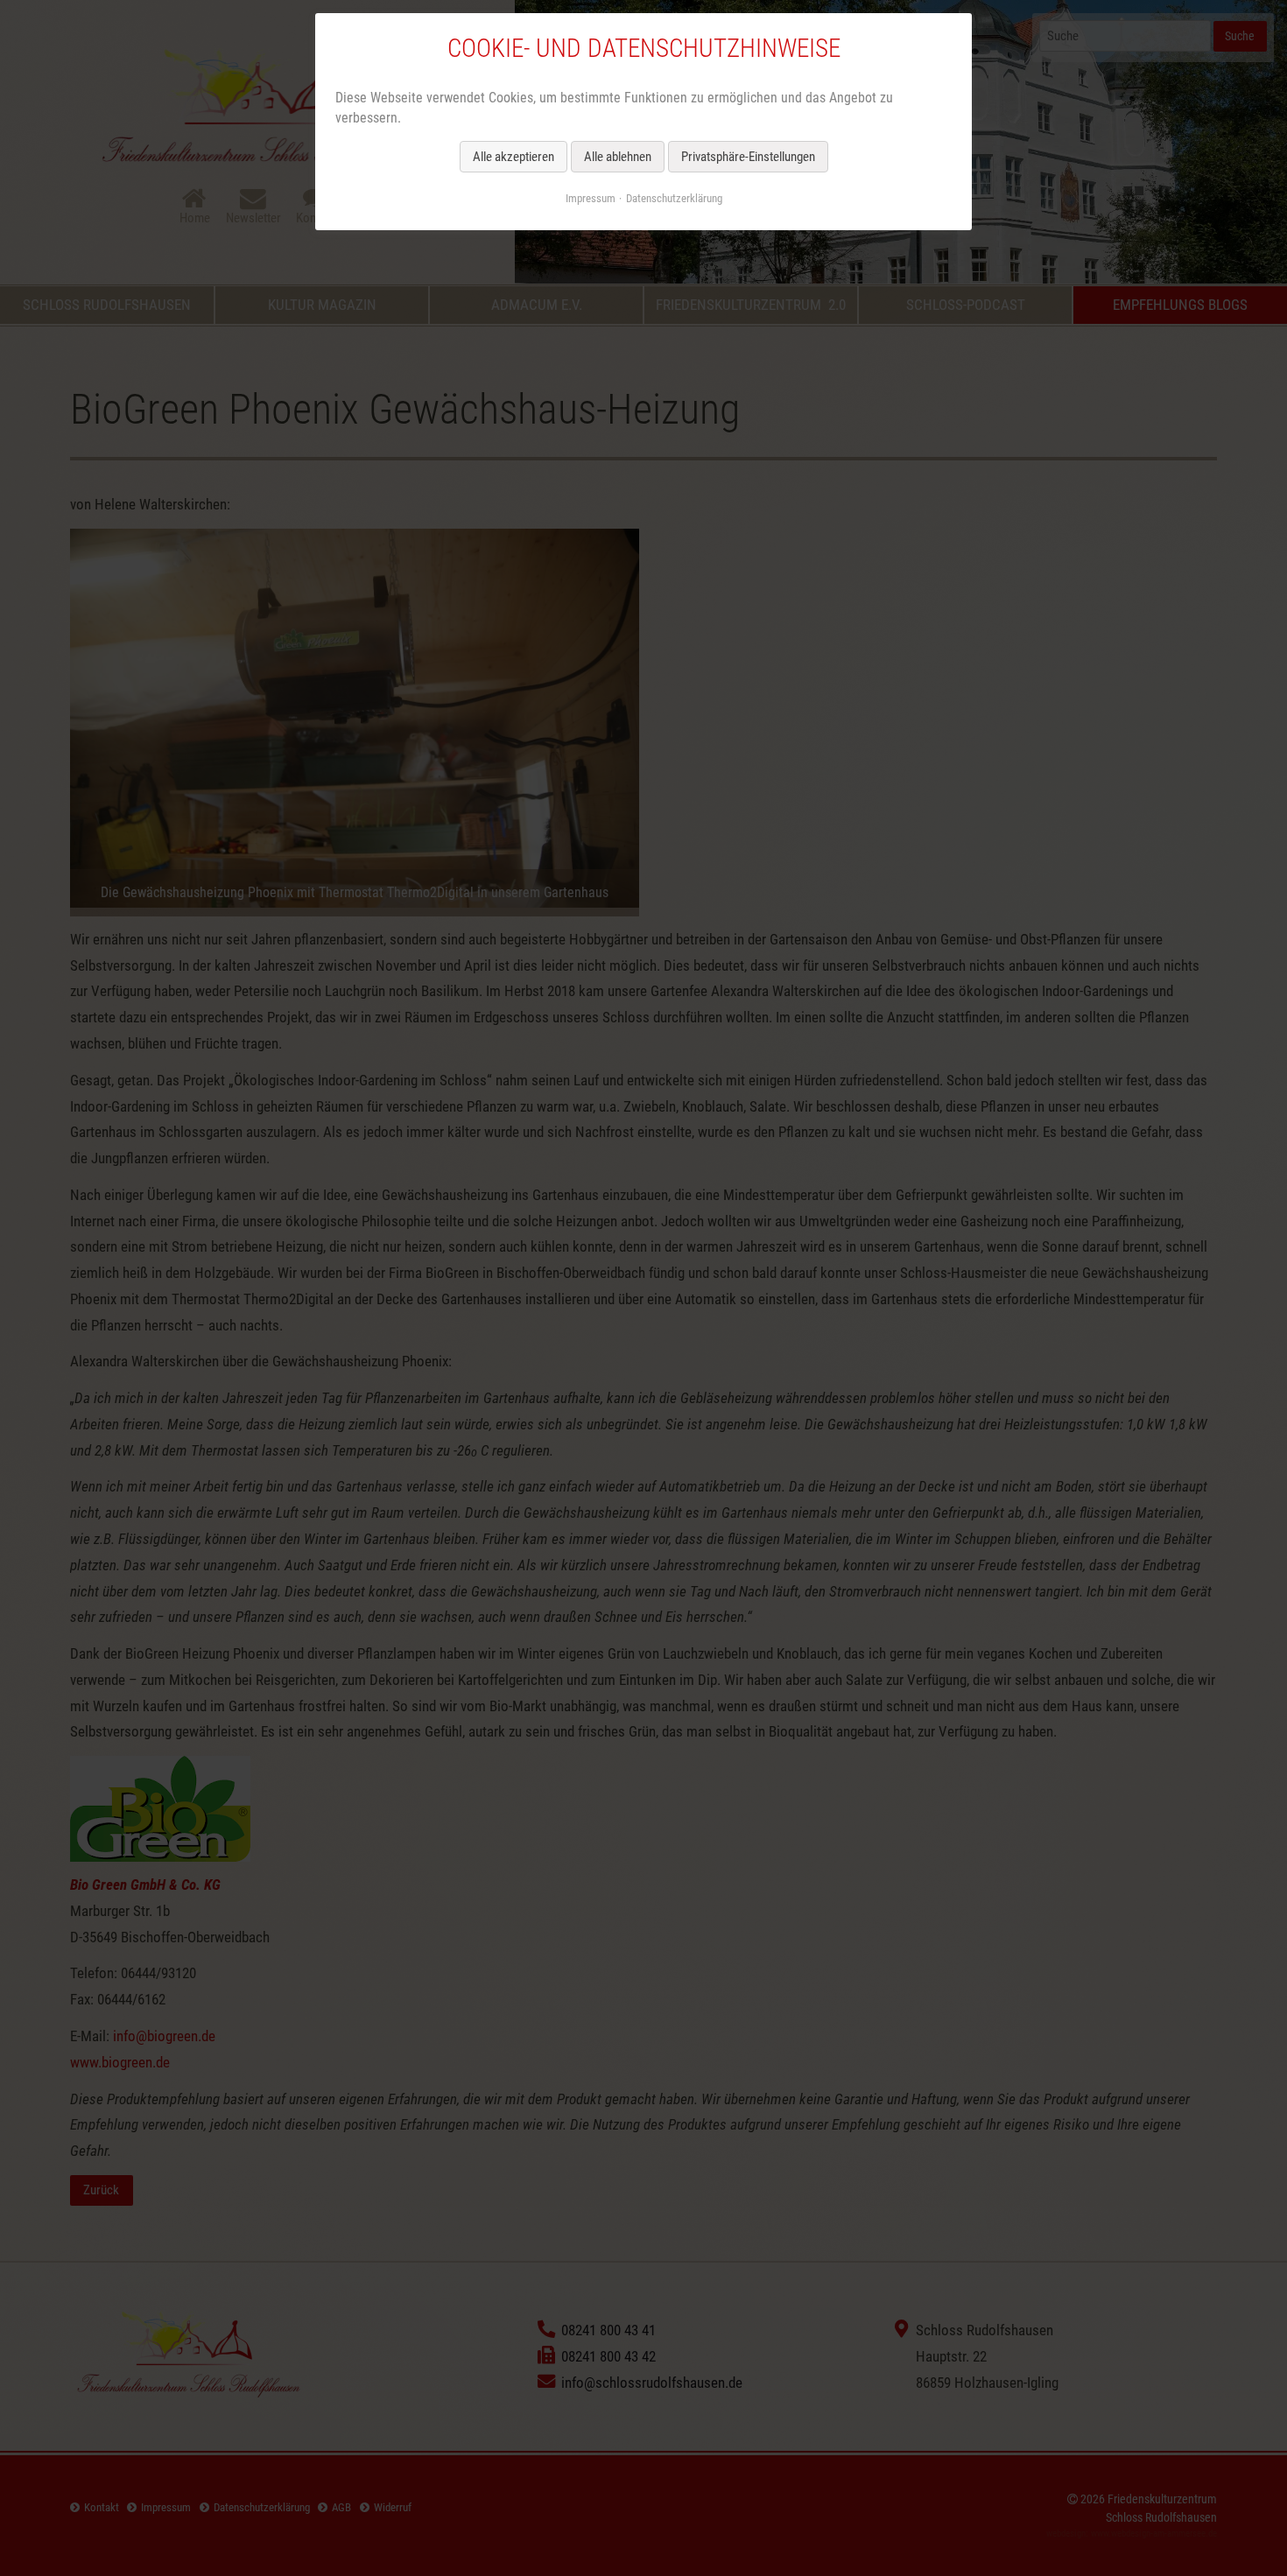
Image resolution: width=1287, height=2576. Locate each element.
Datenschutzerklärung (674, 198)
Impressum (591, 198)
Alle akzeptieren (513, 157)
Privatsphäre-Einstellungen (748, 157)
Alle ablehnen (618, 157)
